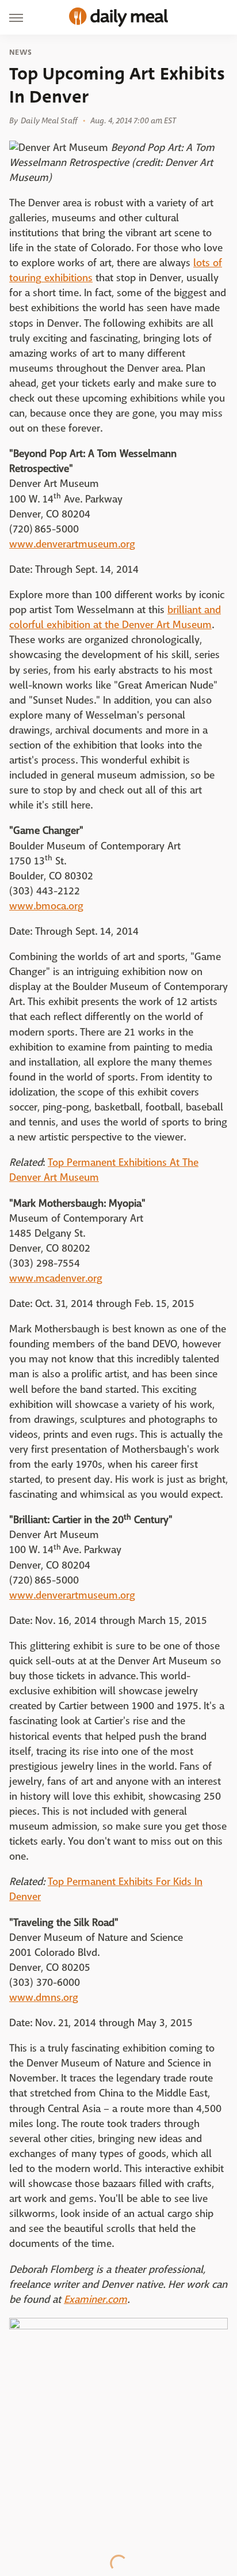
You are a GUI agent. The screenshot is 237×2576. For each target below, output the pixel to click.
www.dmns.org (44, 1998)
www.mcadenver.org (56, 1278)
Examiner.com (95, 2300)
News (20, 52)
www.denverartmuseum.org (72, 544)
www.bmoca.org (46, 906)
